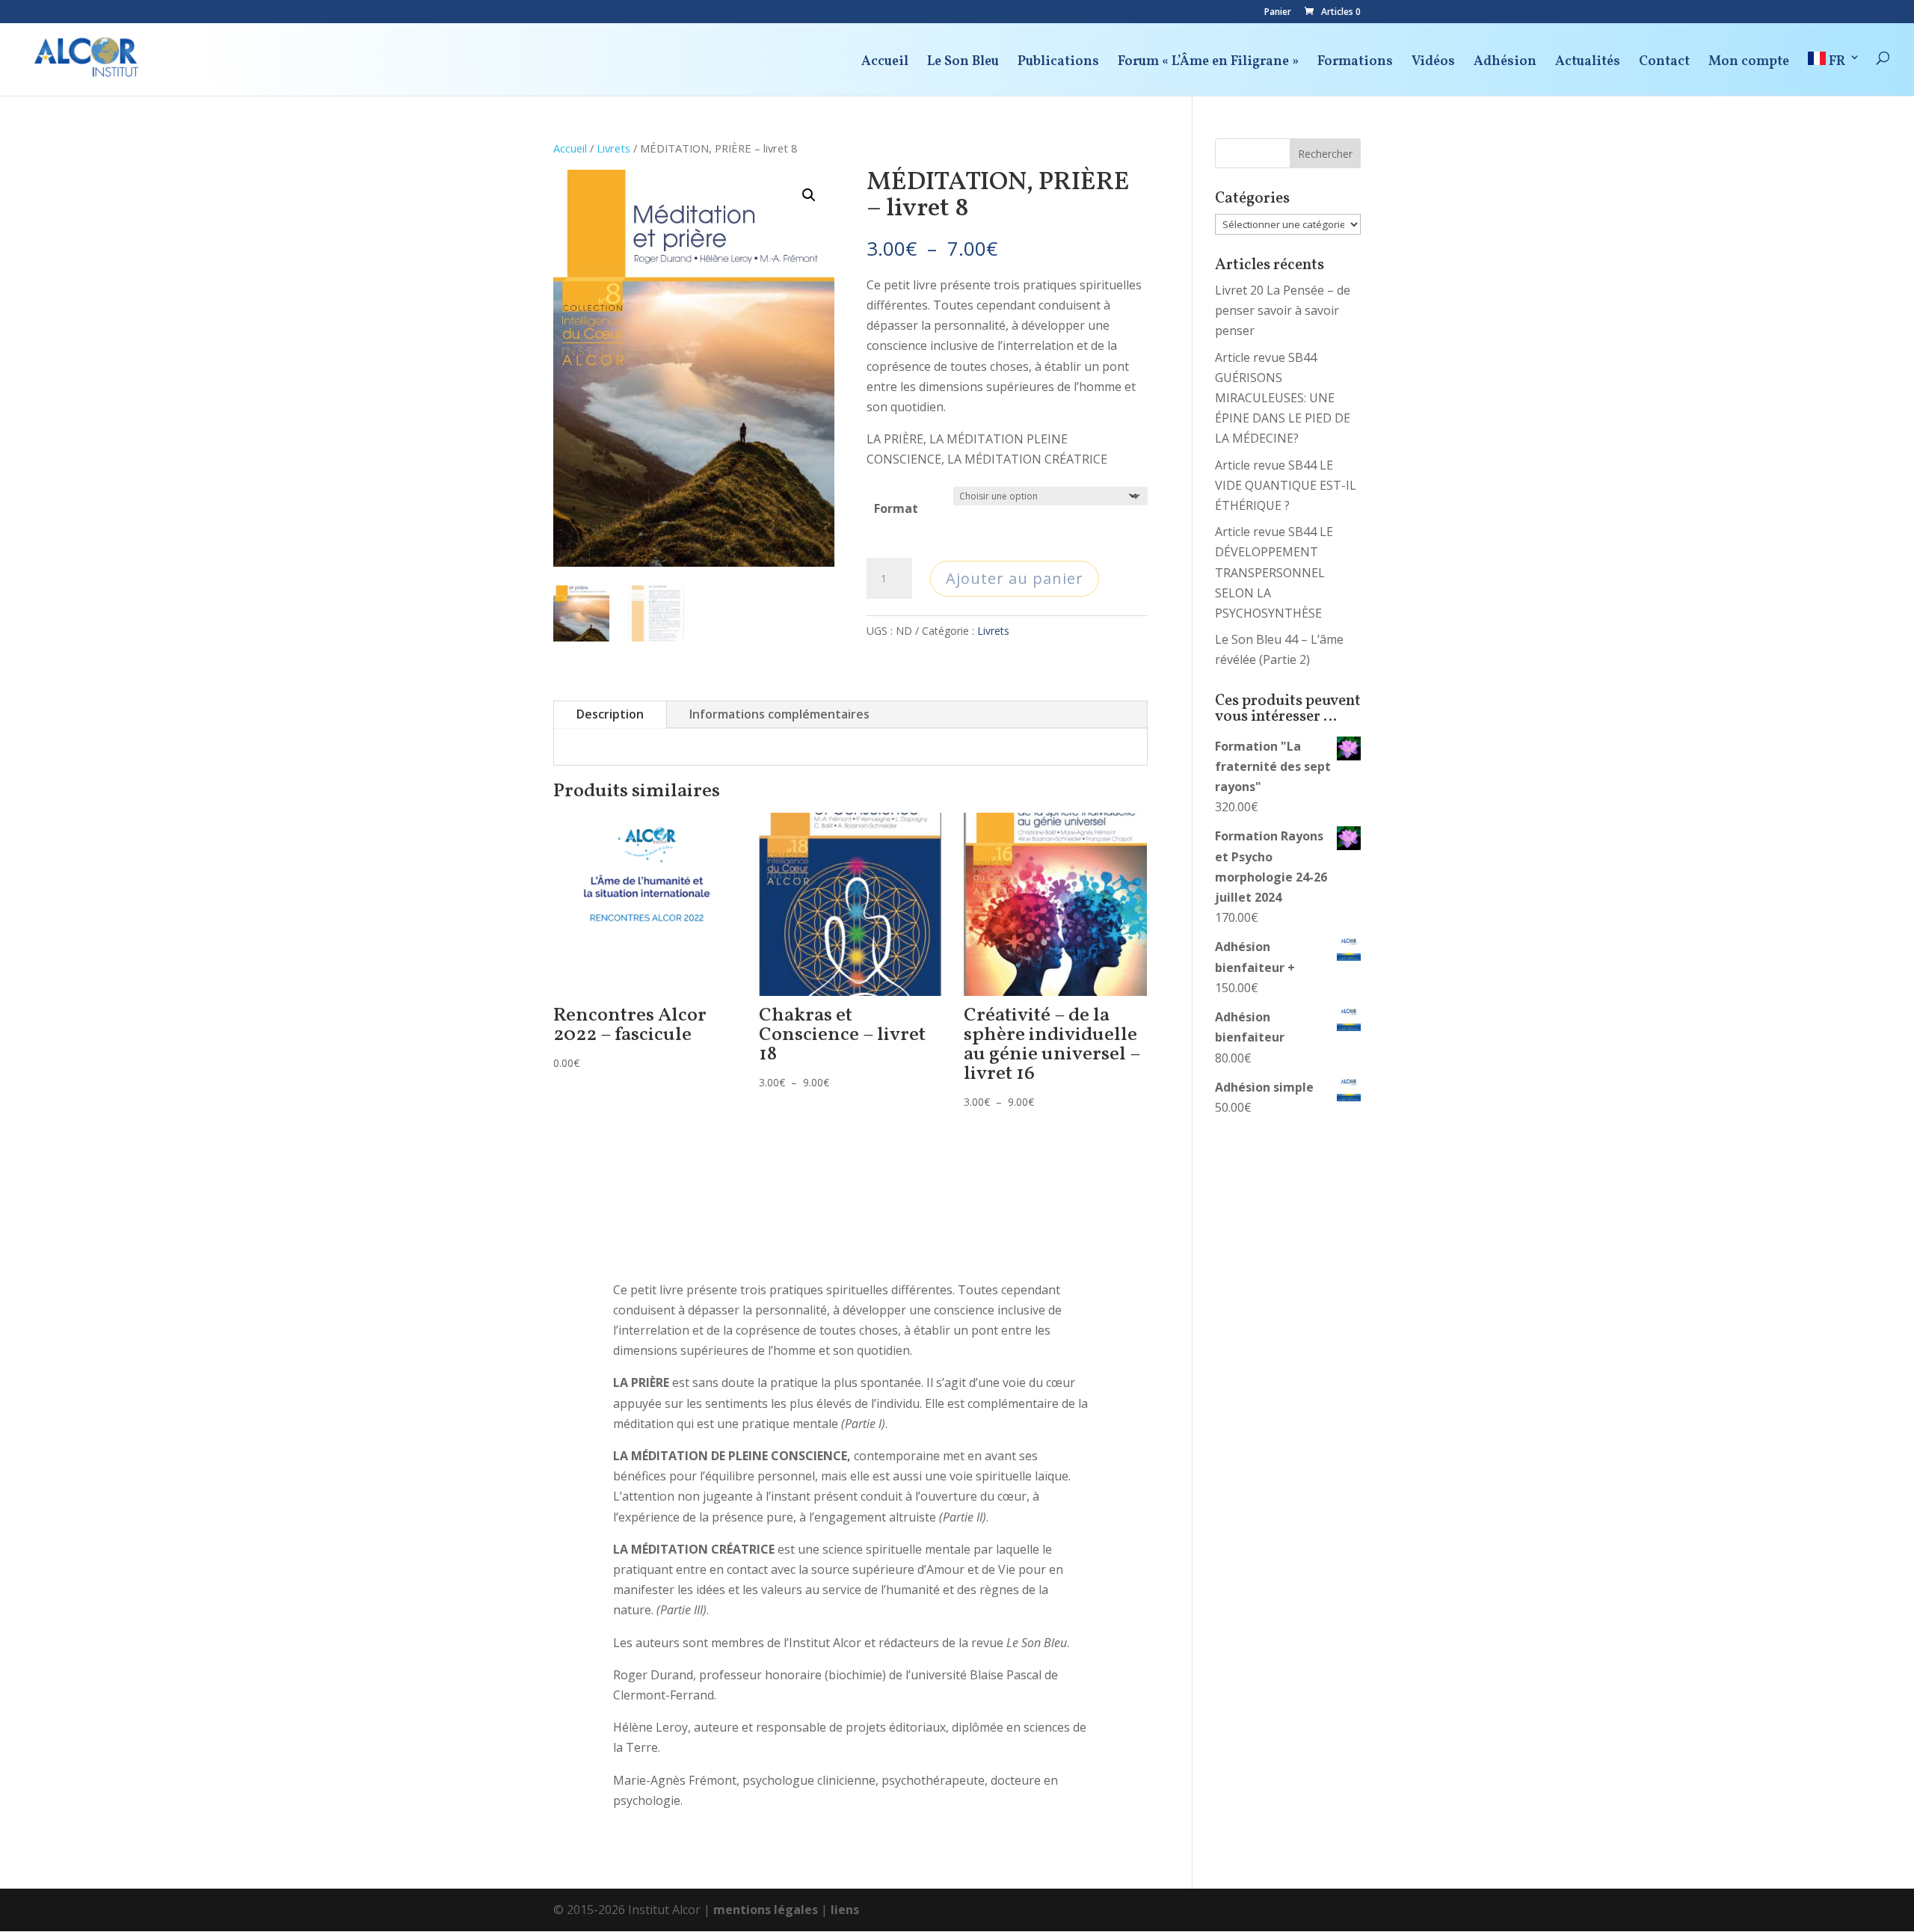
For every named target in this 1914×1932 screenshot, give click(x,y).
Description (610, 714)
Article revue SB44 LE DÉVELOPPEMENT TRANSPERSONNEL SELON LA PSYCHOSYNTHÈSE (1274, 572)
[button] (809, 195)
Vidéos (1433, 64)
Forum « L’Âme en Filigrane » (1208, 64)
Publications (1058, 64)
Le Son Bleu (963, 64)
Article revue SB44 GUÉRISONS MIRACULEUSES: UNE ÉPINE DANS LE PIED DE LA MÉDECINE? (1283, 398)
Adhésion (1505, 64)
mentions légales (766, 1910)
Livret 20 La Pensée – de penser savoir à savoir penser (1283, 310)
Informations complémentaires (779, 714)
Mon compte (1749, 64)
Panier (1278, 13)
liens (845, 1910)
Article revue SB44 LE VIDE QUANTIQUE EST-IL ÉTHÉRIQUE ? (1286, 485)
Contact (1664, 64)
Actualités (1588, 64)
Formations (1355, 64)
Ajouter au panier (1015, 578)
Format (896, 508)
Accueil (885, 64)
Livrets (613, 148)
